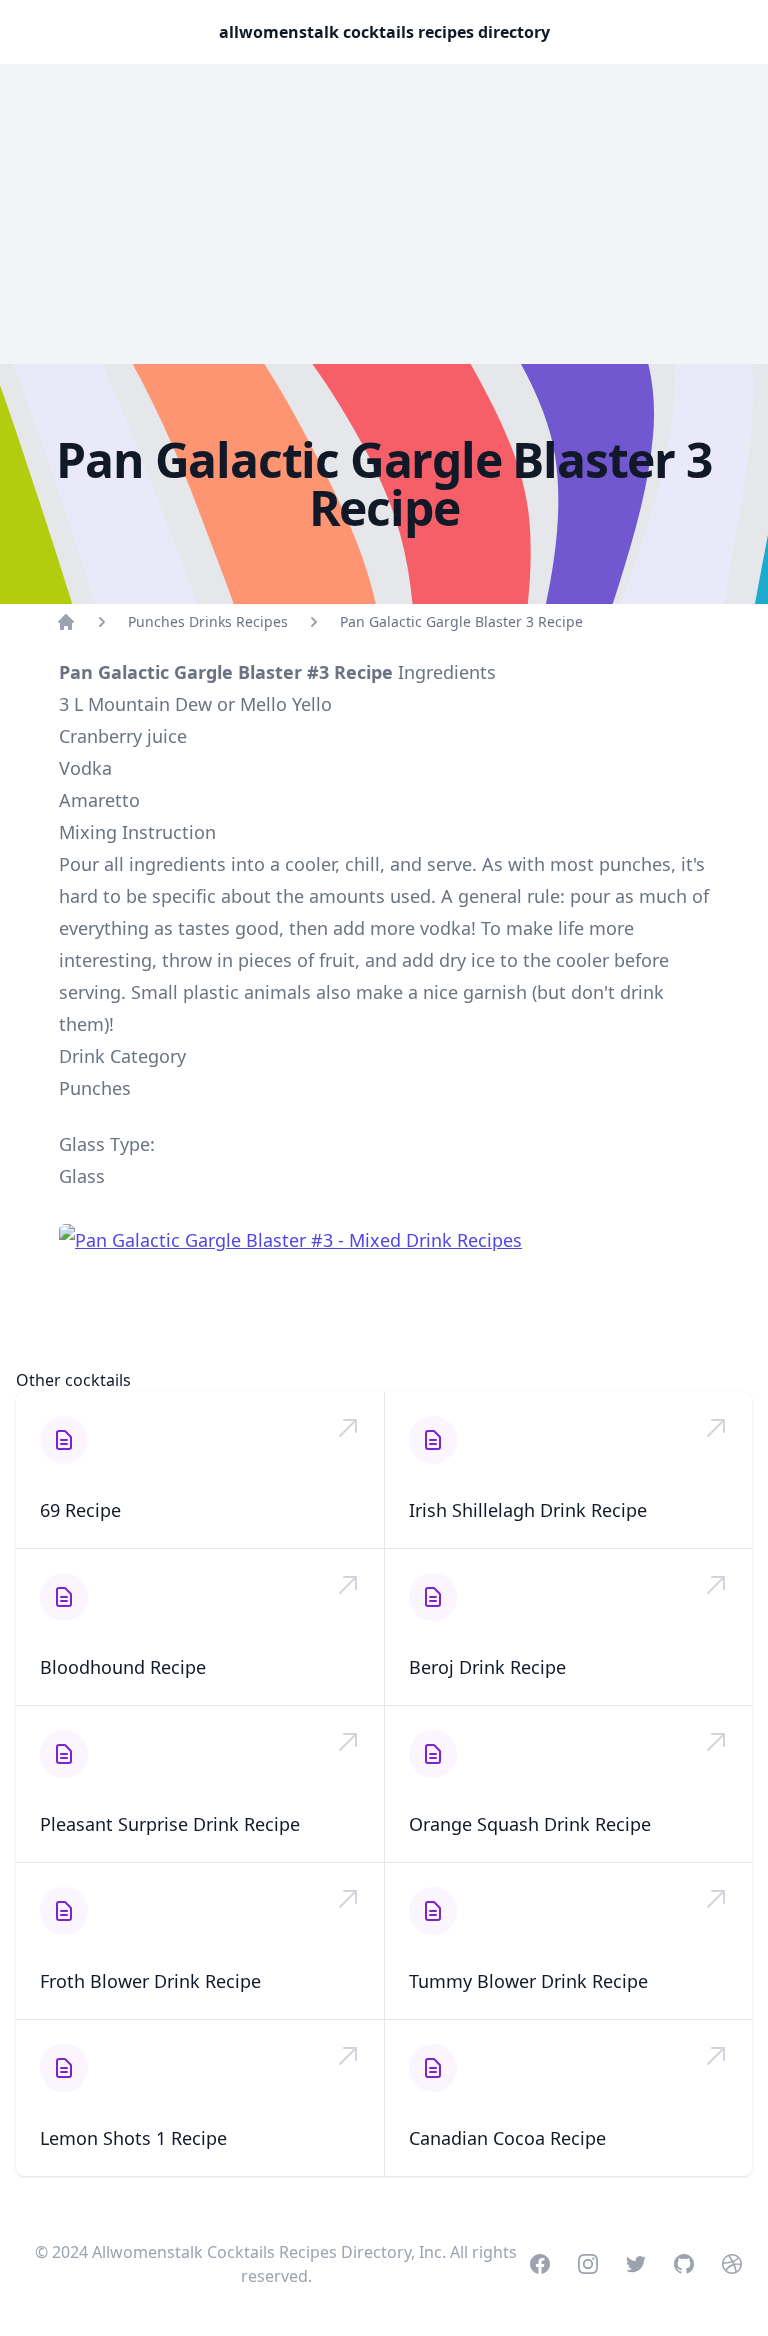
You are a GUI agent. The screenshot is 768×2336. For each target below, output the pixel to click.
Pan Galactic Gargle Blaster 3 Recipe (461, 621)
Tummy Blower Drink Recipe (528, 1981)
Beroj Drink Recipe (487, 1667)
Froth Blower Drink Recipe (150, 1981)
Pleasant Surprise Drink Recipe (170, 1824)
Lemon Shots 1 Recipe (133, 2138)
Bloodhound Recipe (123, 1667)
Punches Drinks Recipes (208, 621)
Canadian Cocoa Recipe (507, 2138)
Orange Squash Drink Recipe (530, 1824)
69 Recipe (80, 1510)
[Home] (66, 622)
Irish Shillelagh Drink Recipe (528, 1510)
